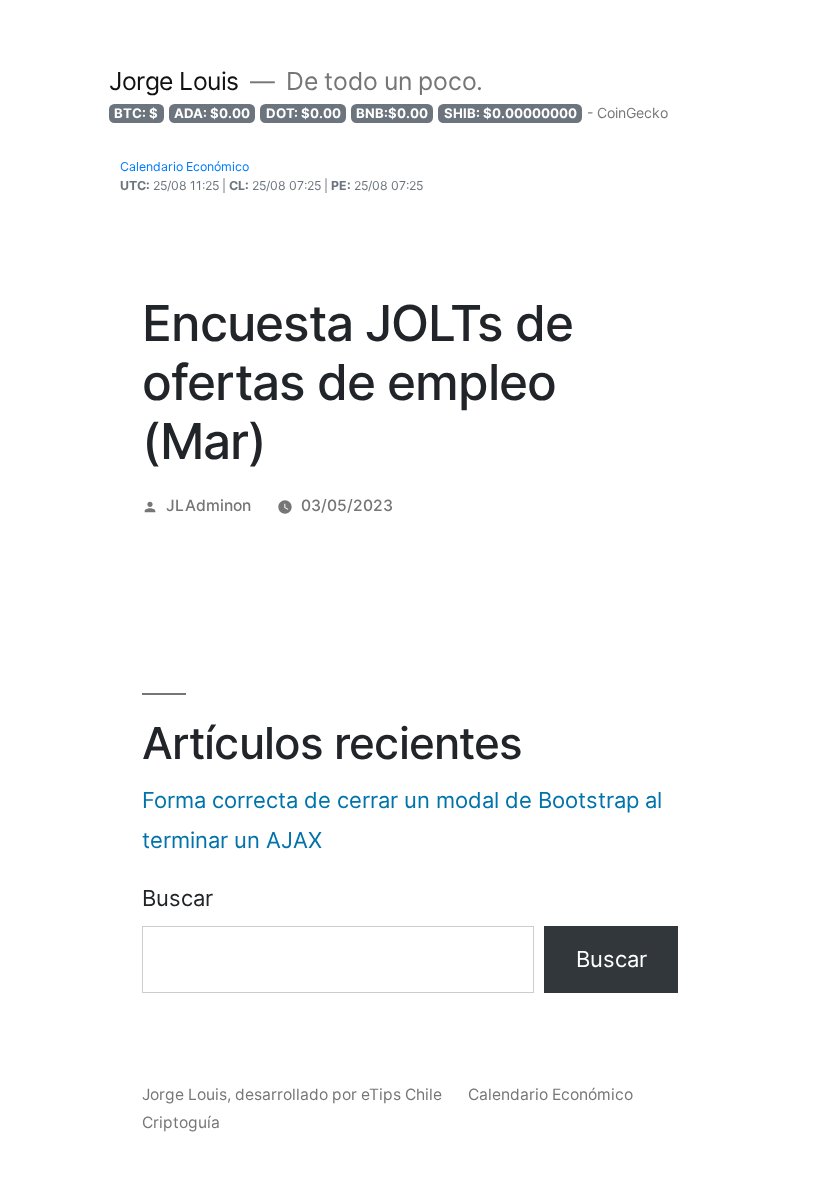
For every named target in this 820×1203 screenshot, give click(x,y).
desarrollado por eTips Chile (340, 1094)
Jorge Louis (174, 81)
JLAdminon (208, 505)
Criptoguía (181, 1122)
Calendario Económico (550, 1094)
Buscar (177, 898)
